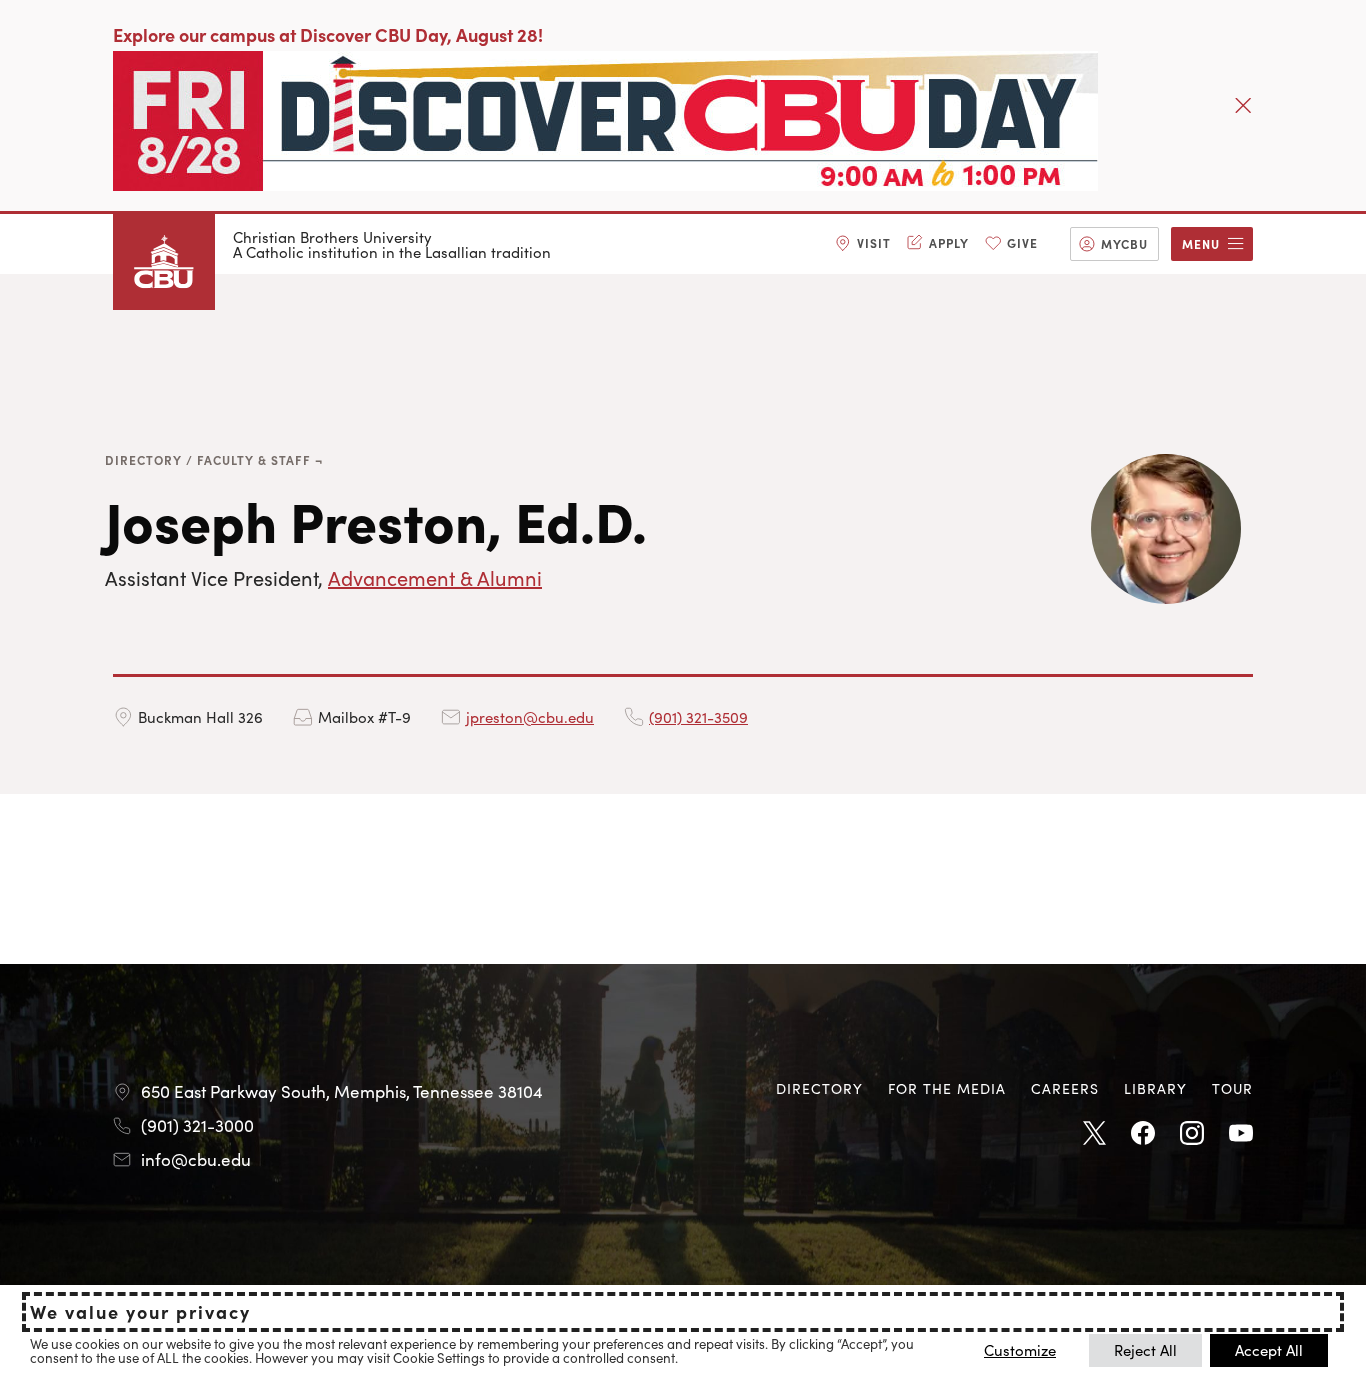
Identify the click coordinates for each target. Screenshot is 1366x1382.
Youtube (1241, 1134)
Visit (874, 242)
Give (1022, 242)
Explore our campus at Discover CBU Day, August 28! (328, 34)
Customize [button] (1020, 1349)
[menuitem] (863, 244)
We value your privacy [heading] (140, 1312)
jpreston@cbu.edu (530, 716)
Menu (1201, 243)
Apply (949, 242)
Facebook (1143, 1134)
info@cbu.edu (196, 1159)
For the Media (947, 1088)
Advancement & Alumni (435, 577)
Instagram (1192, 1134)
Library (1155, 1088)
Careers (1065, 1088)
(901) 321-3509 (698, 716)
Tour (1232, 1088)
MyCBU (1124, 243)
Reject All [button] (1145, 1349)
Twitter (1094, 1134)
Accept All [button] (1269, 1349)
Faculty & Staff (254, 459)
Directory (143, 459)
